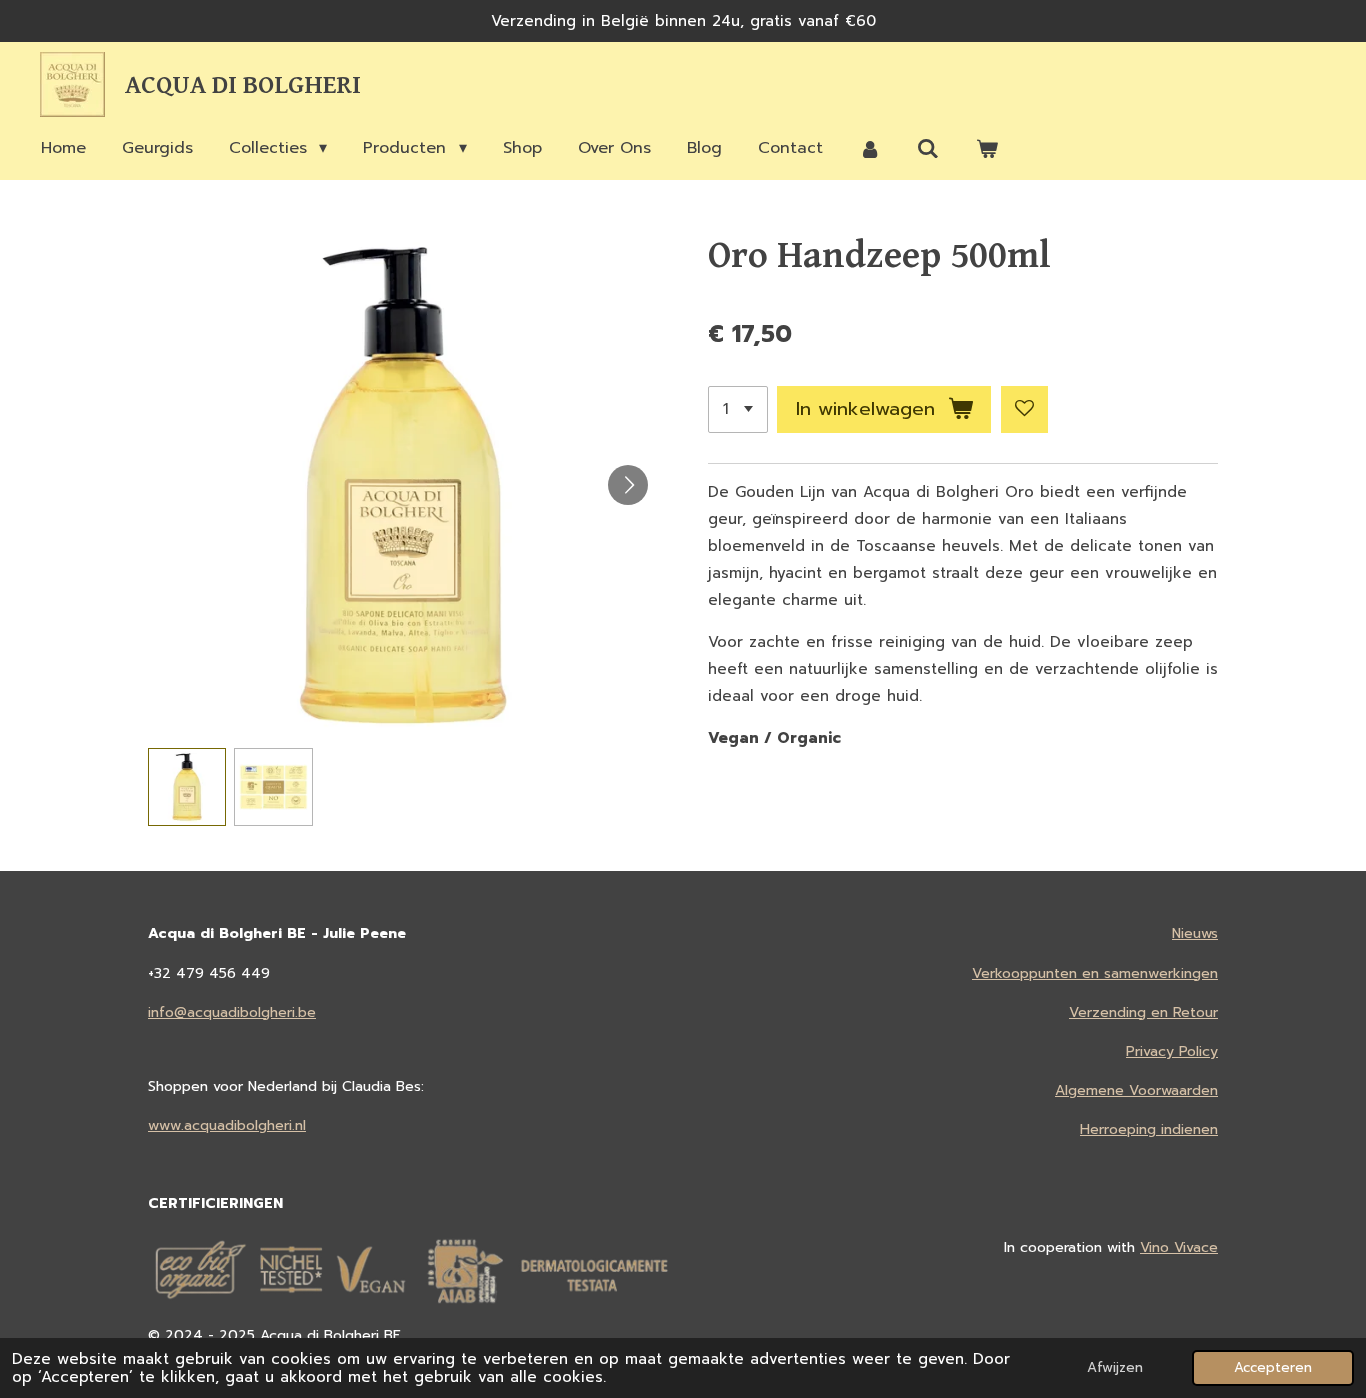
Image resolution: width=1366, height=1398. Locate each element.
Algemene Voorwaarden (1136, 1090)
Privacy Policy (1172, 1051)
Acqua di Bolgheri (243, 85)
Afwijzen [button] (1115, 1367)
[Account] (870, 148)
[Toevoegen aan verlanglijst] (1024, 409)
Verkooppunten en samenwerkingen (1095, 973)
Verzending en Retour (1143, 1012)
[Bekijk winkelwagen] (987, 148)
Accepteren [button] (1273, 1367)
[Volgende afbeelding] (628, 485)
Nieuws (1195, 933)
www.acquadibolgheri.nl (227, 1125)
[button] (187, 787)
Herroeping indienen (1149, 1129)
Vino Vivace (1179, 1247)
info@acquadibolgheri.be (232, 1012)
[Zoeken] (928, 148)
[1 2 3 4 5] (738, 409)
